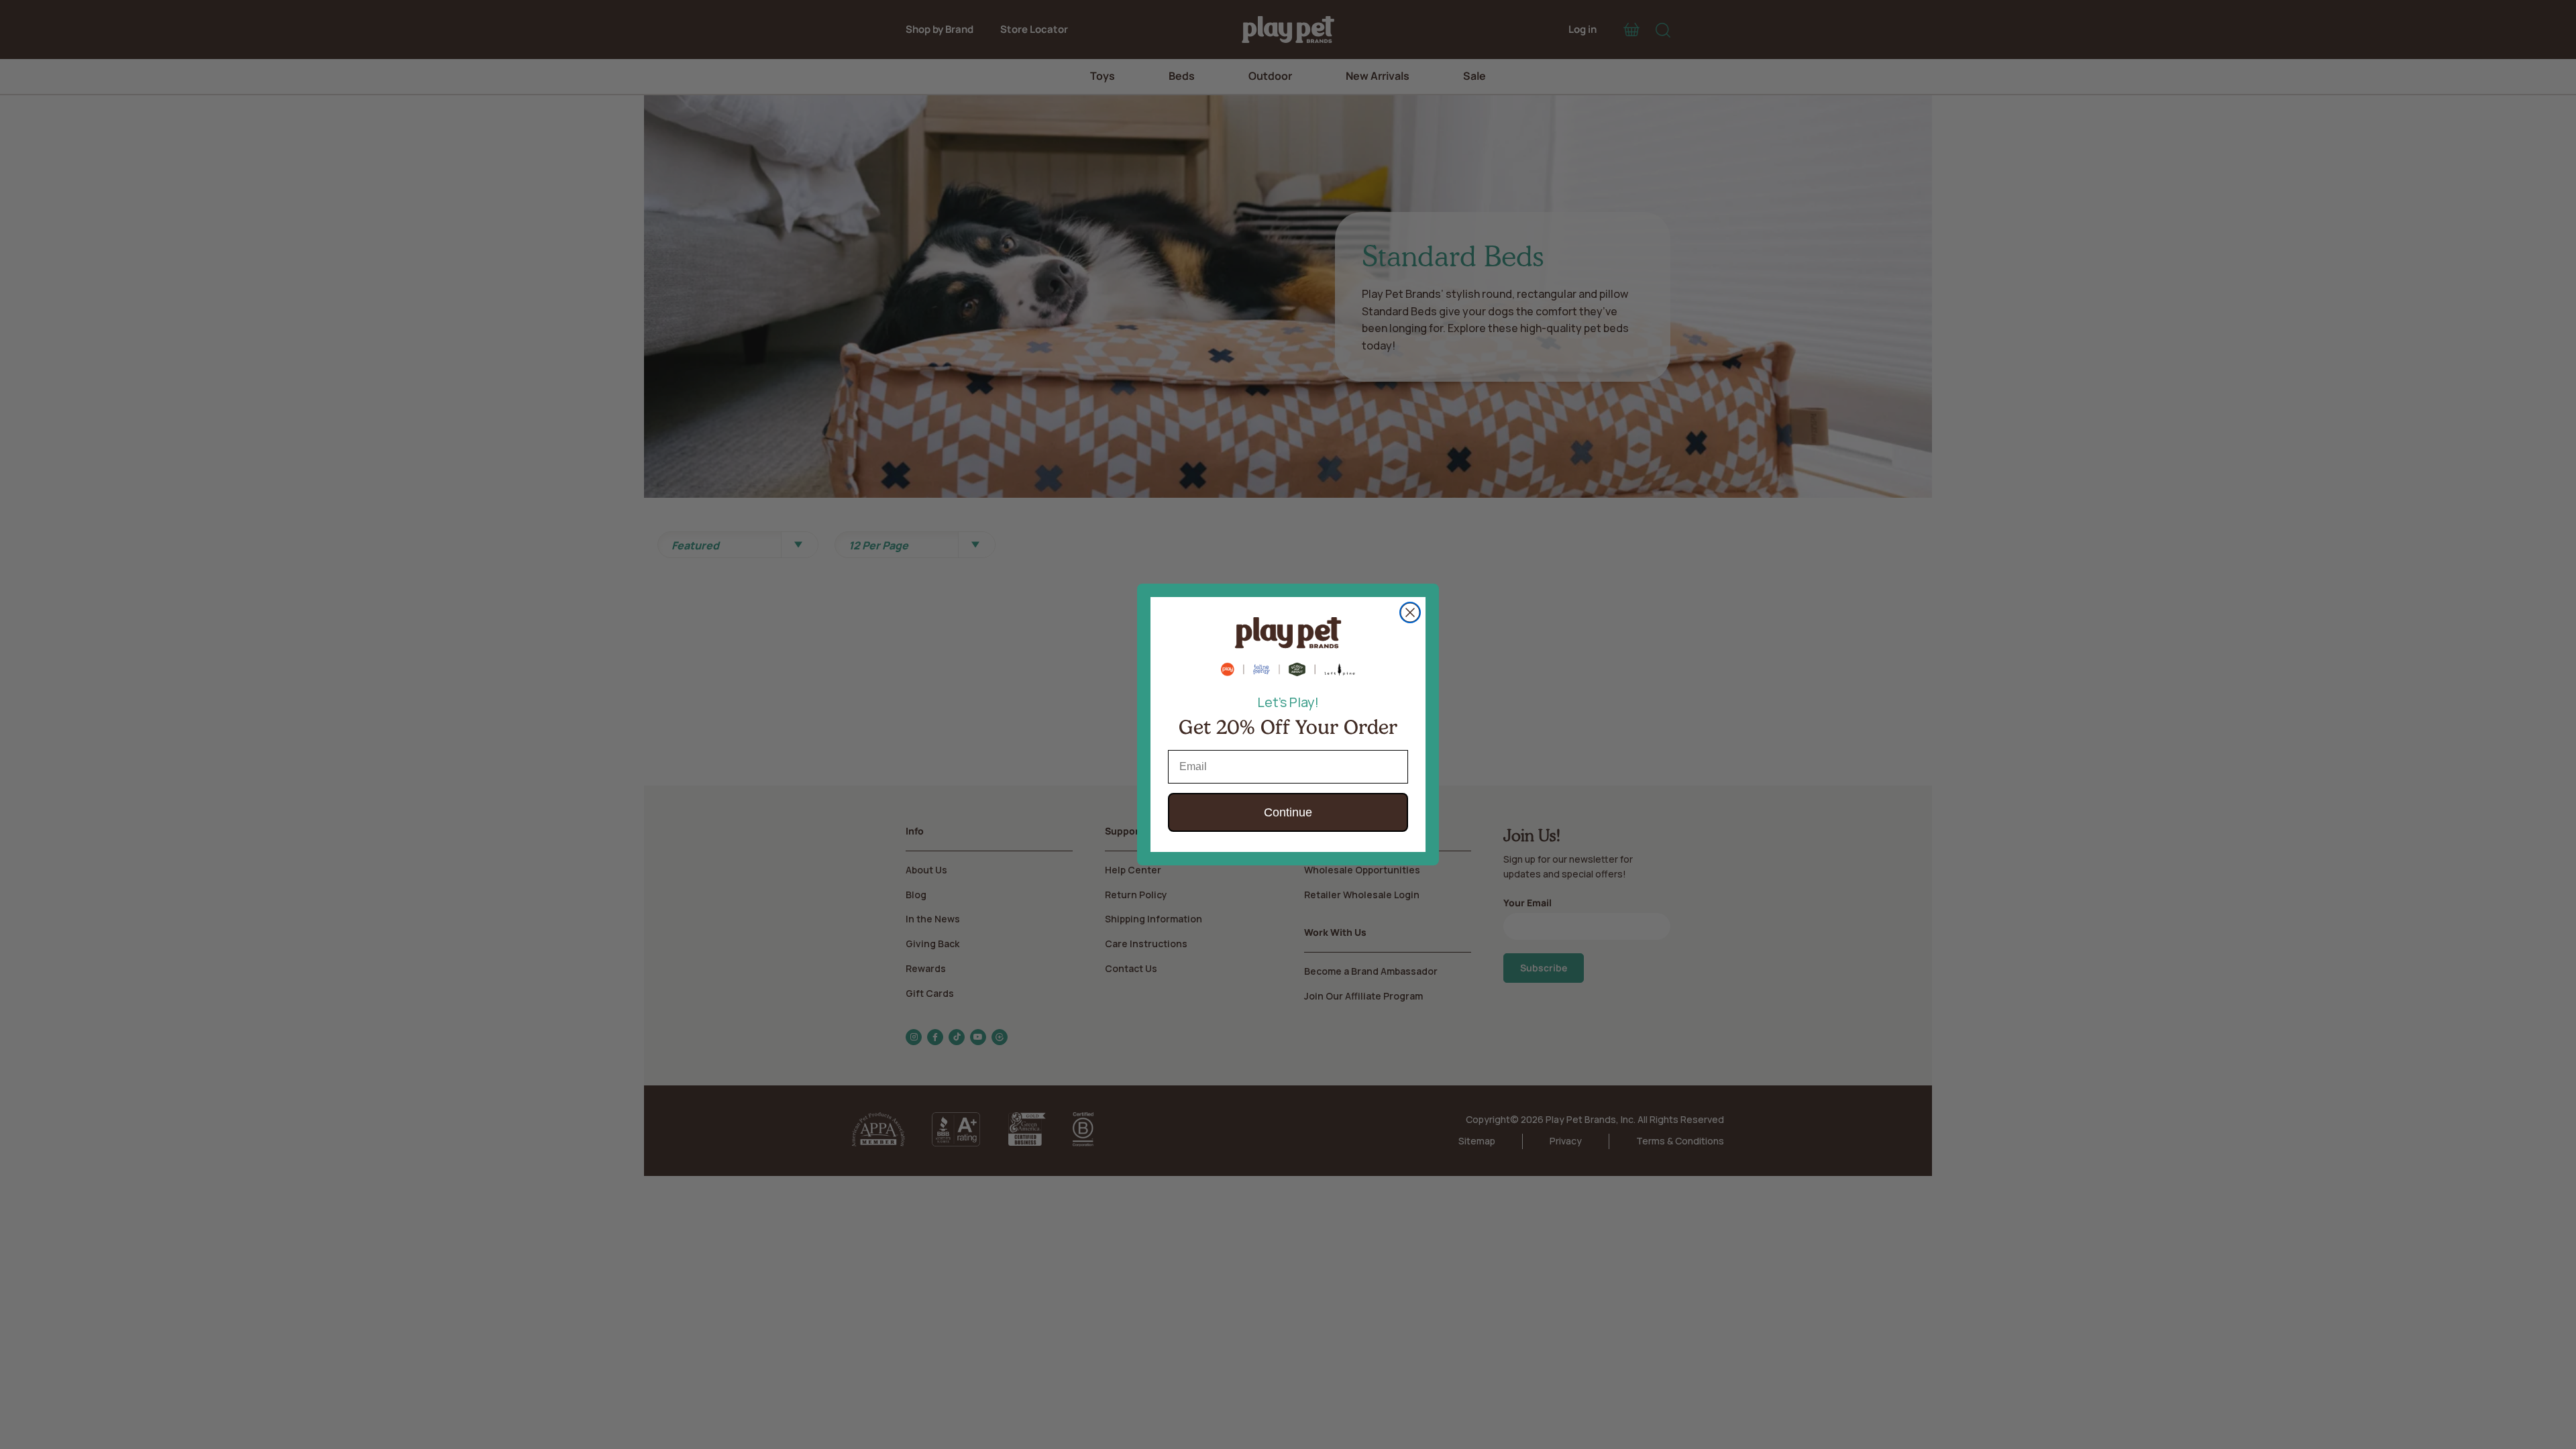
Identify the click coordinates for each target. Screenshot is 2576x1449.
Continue (1288, 812)
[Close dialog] (1410, 612)
